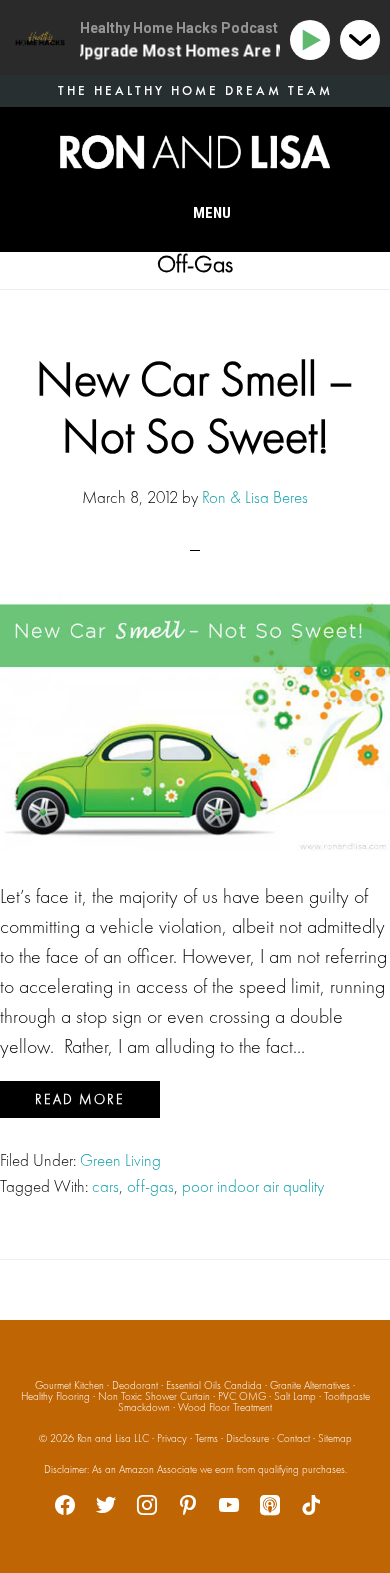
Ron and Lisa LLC (113, 1438)
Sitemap (335, 1438)
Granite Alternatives (310, 1385)
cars (105, 1186)
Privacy (172, 1438)
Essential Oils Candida (214, 1385)
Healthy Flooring (55, 1396)
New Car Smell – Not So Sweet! (195, 407)
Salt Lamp (295, 1396)
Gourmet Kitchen (69, 1385)
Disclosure (247, 1438)
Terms (206, 1438)
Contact (293, 1438)
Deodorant (135, 1385)
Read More (80, 1099)
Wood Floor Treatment (225, 1407)
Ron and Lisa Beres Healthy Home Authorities (195, 152)
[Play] (313, 40)
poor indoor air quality (253, 1186)
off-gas (150, 1186)
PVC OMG (242, 1396)
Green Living (120, 1160)
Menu (212, 213)
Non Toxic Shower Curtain (154, 1396)
